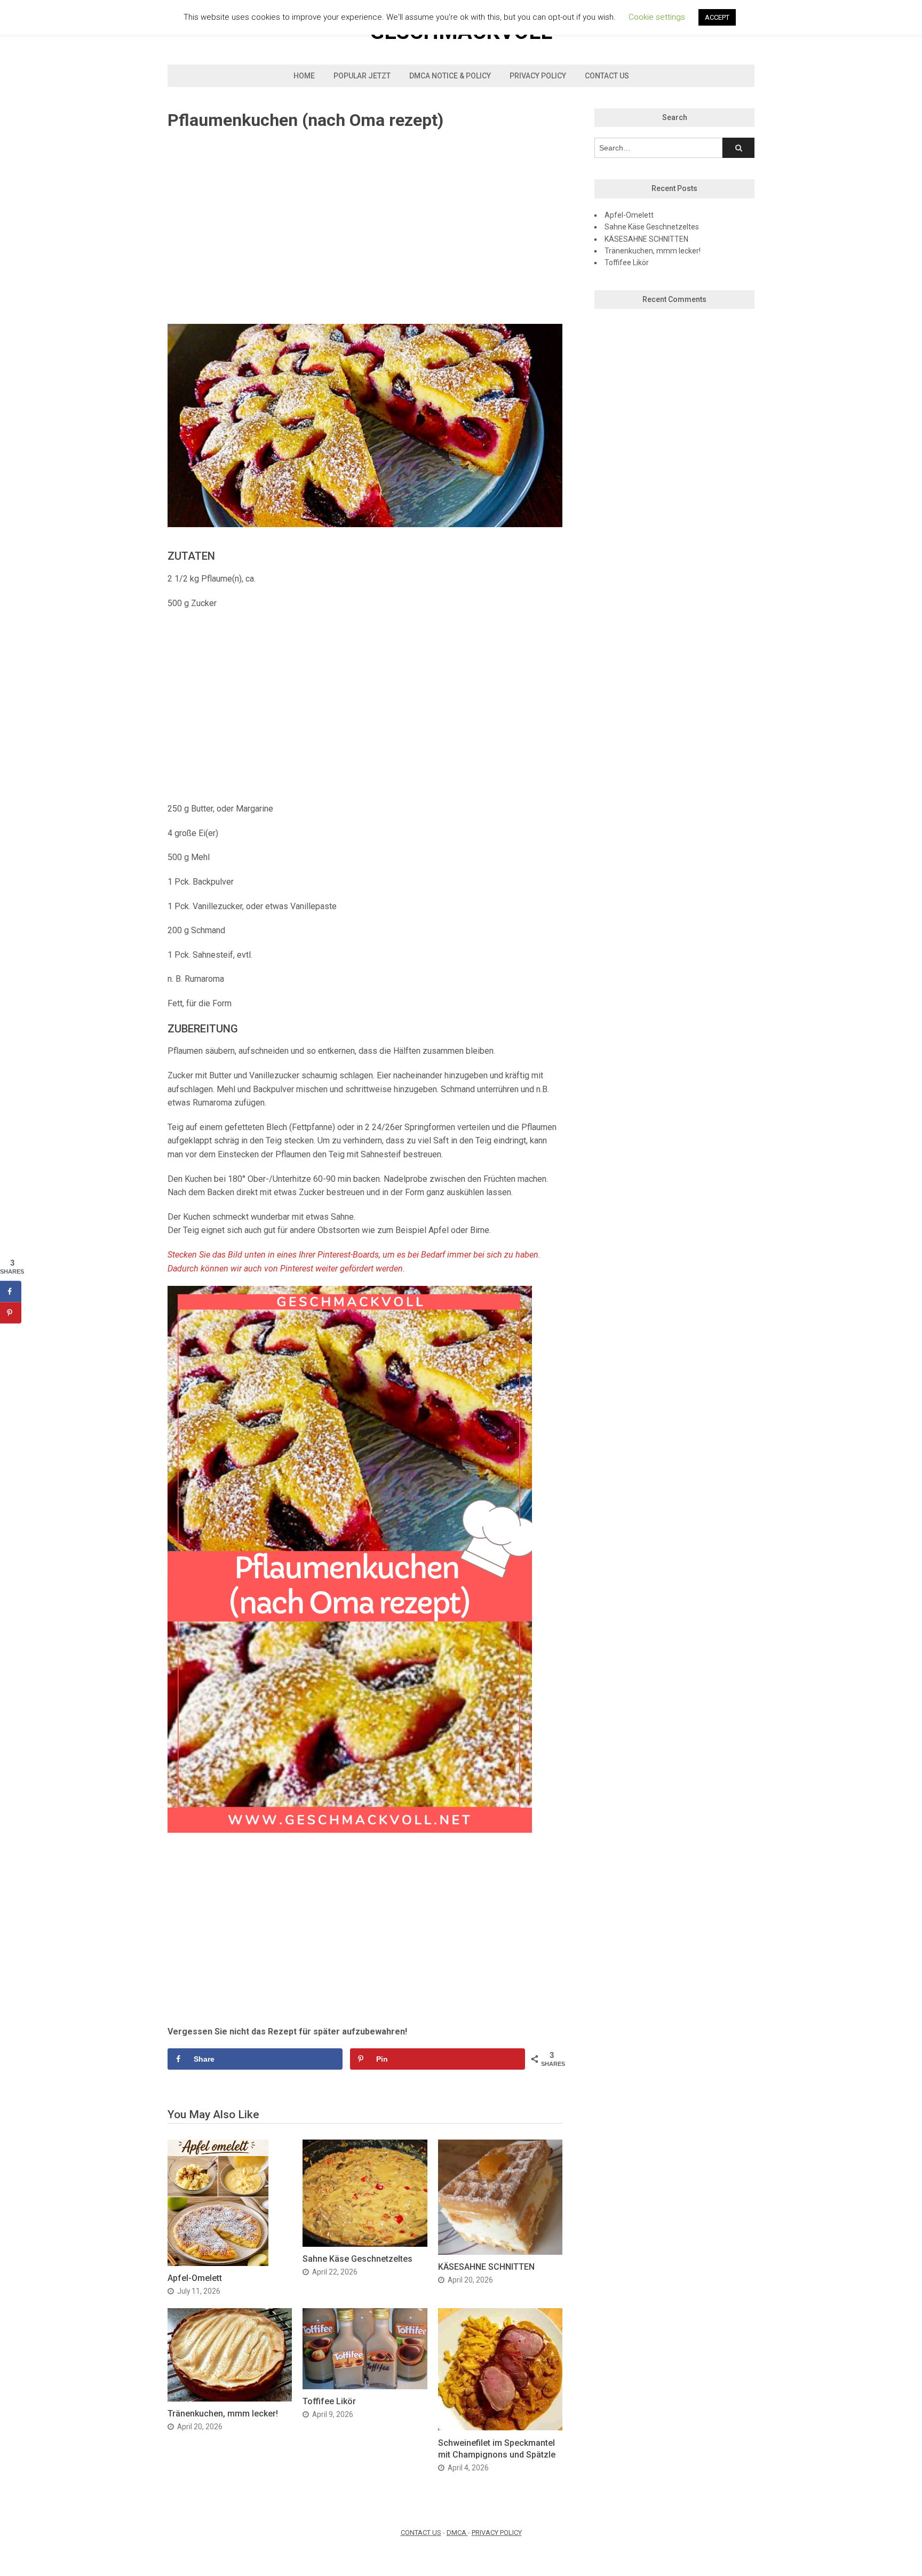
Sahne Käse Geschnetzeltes (357, 2259)
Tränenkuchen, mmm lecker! (223, 2414)
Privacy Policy (538, 76)
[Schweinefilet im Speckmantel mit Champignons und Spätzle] (500, 2427)
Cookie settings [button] (657, 17)
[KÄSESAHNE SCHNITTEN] (500, 2252)
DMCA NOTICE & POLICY (450, 76)
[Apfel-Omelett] (218, 2263)
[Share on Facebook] (11, 1291)
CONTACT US (421, 2533)
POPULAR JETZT (362, 76)
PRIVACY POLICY (497, 2533)
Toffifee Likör (329, 2401)
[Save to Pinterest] (11, 1313)
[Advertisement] (365, 228)
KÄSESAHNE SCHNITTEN (486, 2267)
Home (304, 76)
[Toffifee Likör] (365, 2386)
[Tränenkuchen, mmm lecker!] (230, 2399)
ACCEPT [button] (717, 17)
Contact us (607, 76)
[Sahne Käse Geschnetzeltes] (365, 2244)
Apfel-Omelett (195, 2278)
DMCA (457, 2533)
